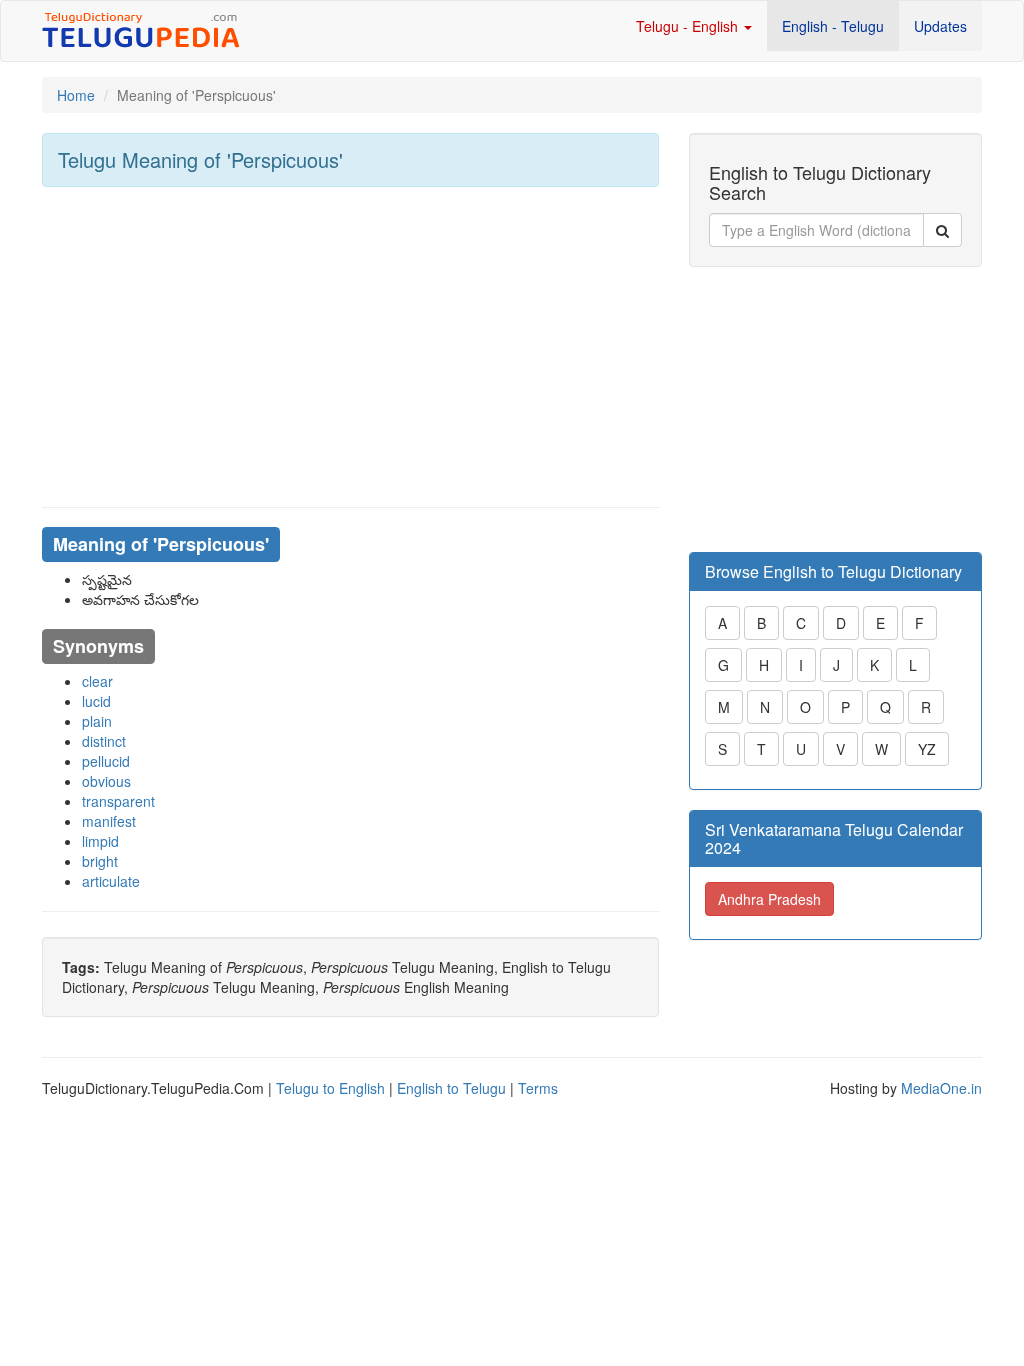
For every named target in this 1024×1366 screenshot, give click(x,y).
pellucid (106, 761)
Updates (940, 26)
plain (97, 721)
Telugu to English (330, 1088)
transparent (118, 801)
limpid (100, 841)
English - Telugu (833, 26)
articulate (111, 881)
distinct (104, 741)
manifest (109, 821)
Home (76, 95)
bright (100, 861)
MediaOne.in (941, 1088)
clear (97, 681)
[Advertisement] (350, 347)
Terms (538, 1088)
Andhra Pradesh (769, 899)
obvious (106, 781)
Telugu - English (689, 26)
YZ (927, 749)
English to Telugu (451, 1088)
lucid (96, 701)
